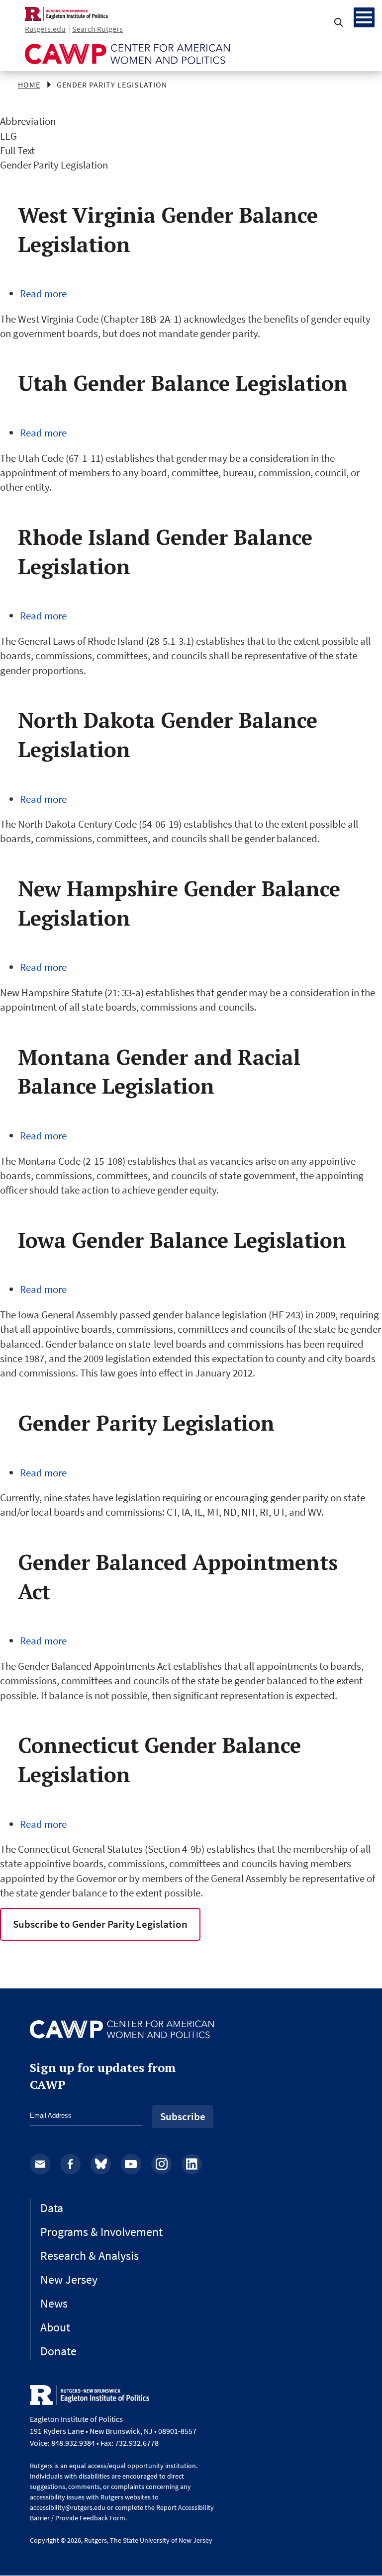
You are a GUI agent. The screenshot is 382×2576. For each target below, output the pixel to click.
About (55, 2327)
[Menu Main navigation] (364, 17)
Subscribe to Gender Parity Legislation (100, 1924)
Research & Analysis (90, 2256)
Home (29, 85)
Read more (43, 294)
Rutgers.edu (45, 29)
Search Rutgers (97, 29)
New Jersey (69, 2279)
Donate (58, 2351)
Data (52, 2208)
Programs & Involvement (101, 2232)
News (54, 2303)
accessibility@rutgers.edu (68, 2507)
